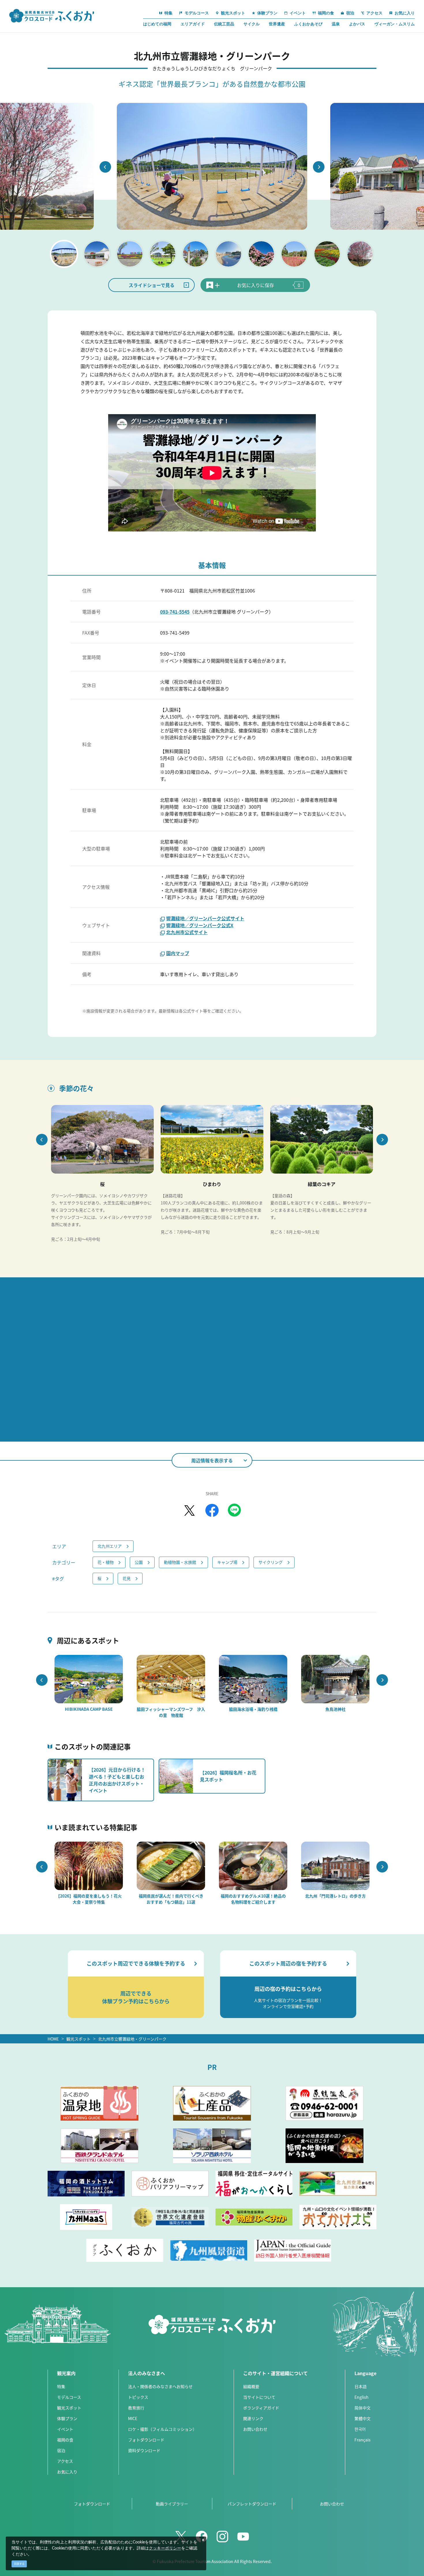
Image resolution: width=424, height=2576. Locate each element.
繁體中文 (363, 2418)
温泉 (336, 24)
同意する (19, 2564)
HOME (53, 2039)
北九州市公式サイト (187, 932)
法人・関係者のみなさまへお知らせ (160, 2386)
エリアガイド (193, 24)
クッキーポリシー (165, 2548)
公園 (139, 1562)
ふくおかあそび (308, 24)
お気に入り (67, 2472)
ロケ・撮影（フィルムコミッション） (162, 2429)
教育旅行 (136, 2408)
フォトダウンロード (146, 2440)
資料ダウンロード (144, 2450)
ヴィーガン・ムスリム (395, 24)
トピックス (138, 2397)
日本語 (361, 2386)
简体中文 (363, 2408)
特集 (61, 2386)
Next (319, 167)
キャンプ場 (227, 1562)
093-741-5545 (175, 612)
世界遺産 (277, 24)
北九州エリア (110, 1546)
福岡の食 (65, 2440)
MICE (133, 2418)
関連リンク (253, 2418)
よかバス (357, 24)
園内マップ (178, 953)
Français (363, 2440)
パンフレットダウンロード (252, 2504)
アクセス (65, 2461)
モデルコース (69, 2397)
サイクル (252, 24)
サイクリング (271, 1562)
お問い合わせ (255, 2429)
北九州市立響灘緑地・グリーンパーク (132, 2039)
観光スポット (78, 2039)
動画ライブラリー (172, 2504)
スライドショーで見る (152, 285)
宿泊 (61, 2450)
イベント (65, 2429)
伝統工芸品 (224, 24)
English (362, 2397)
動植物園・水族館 (180, 1562)
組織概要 (251, 2386)
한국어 (360, 2429)
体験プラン (67, 2418)
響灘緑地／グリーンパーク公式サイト (205, 918)
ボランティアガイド (261, 2408)
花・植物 (106, 1562)
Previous (105, 167)
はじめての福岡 (157, 24)
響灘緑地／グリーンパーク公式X (200, 925)
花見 (127, 1578)
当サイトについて (259, 2397)
